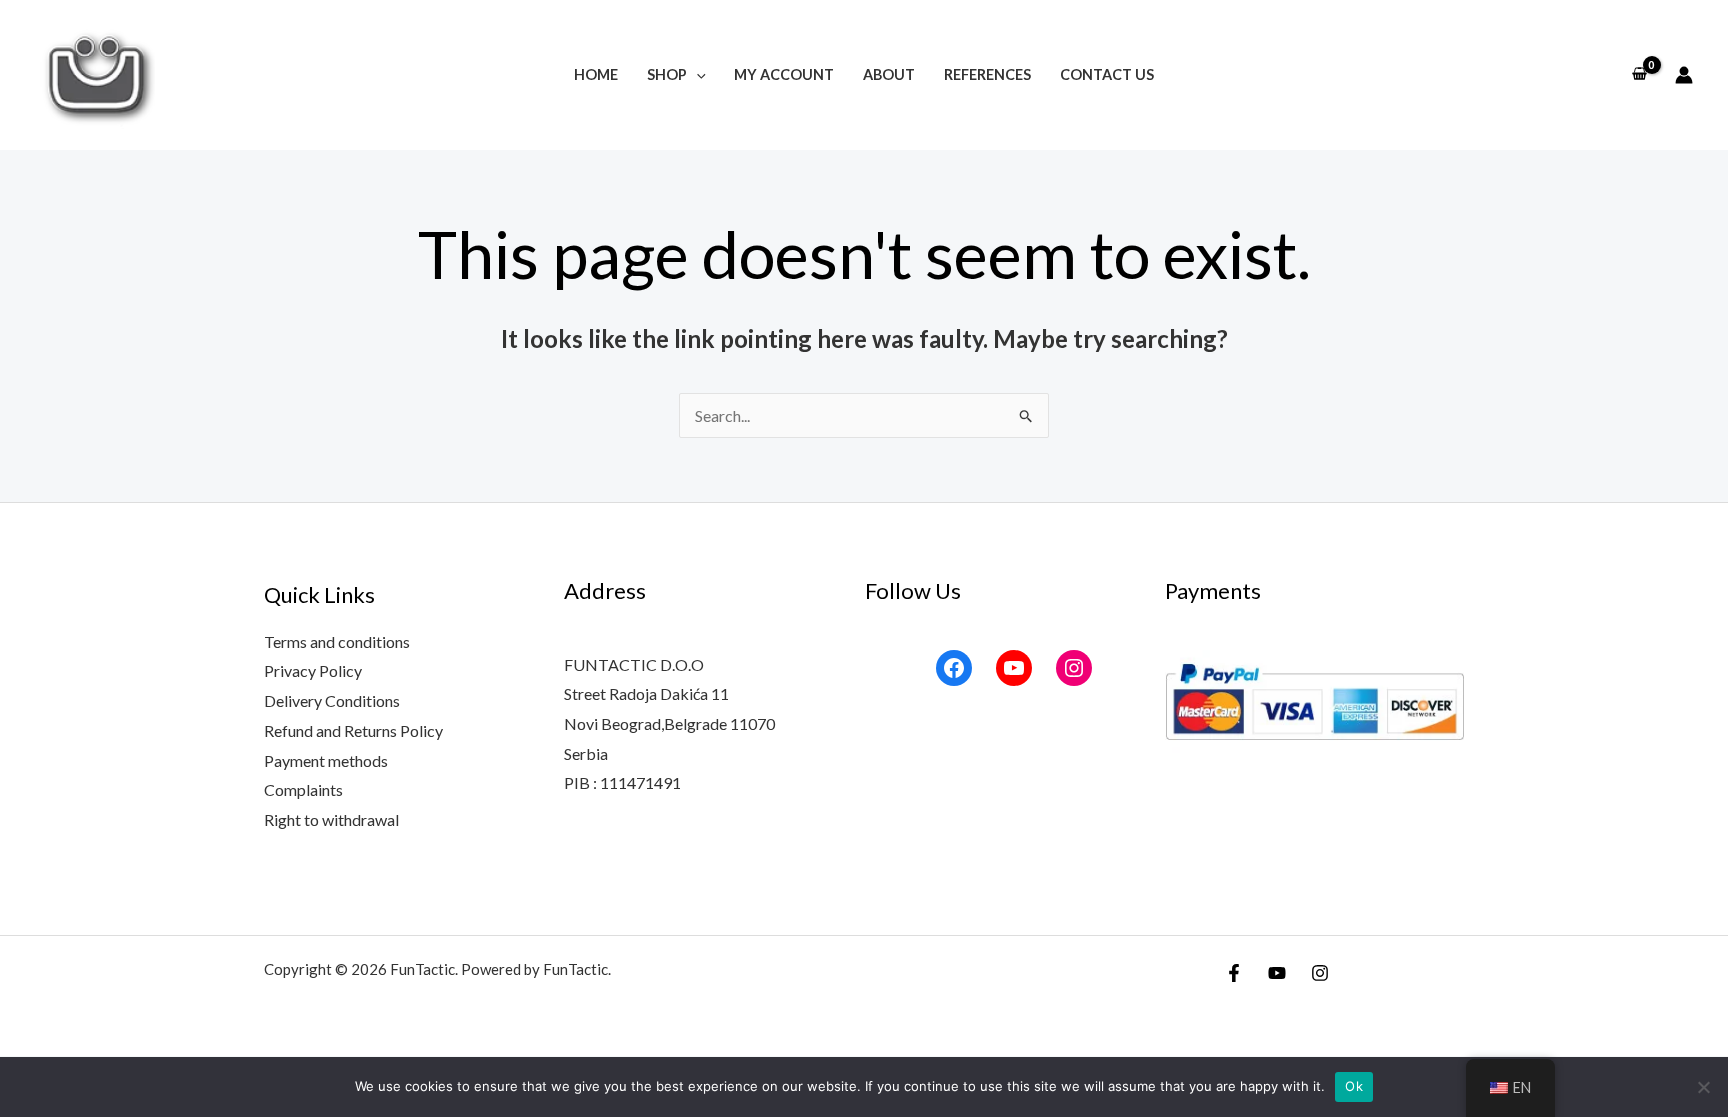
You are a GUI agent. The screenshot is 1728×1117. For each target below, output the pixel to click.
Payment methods (326, 760)
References (987, 74)
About (889, 74)
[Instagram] (1074, 668)
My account (784, 74)
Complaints (303, 789)
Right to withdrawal (331, 819)
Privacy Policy (313, 670)
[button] (696, 74)
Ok (1354, 1086)
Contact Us (1107, 74)
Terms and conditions (337, 641)
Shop (667, 74)
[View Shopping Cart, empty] (1639, 75)
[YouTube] (1014, 668)
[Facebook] (954, 668)
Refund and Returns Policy (353, 730)
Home (596, 74)
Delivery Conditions (332, 700)
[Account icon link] (1684, 75)
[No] (1703, 1087)
